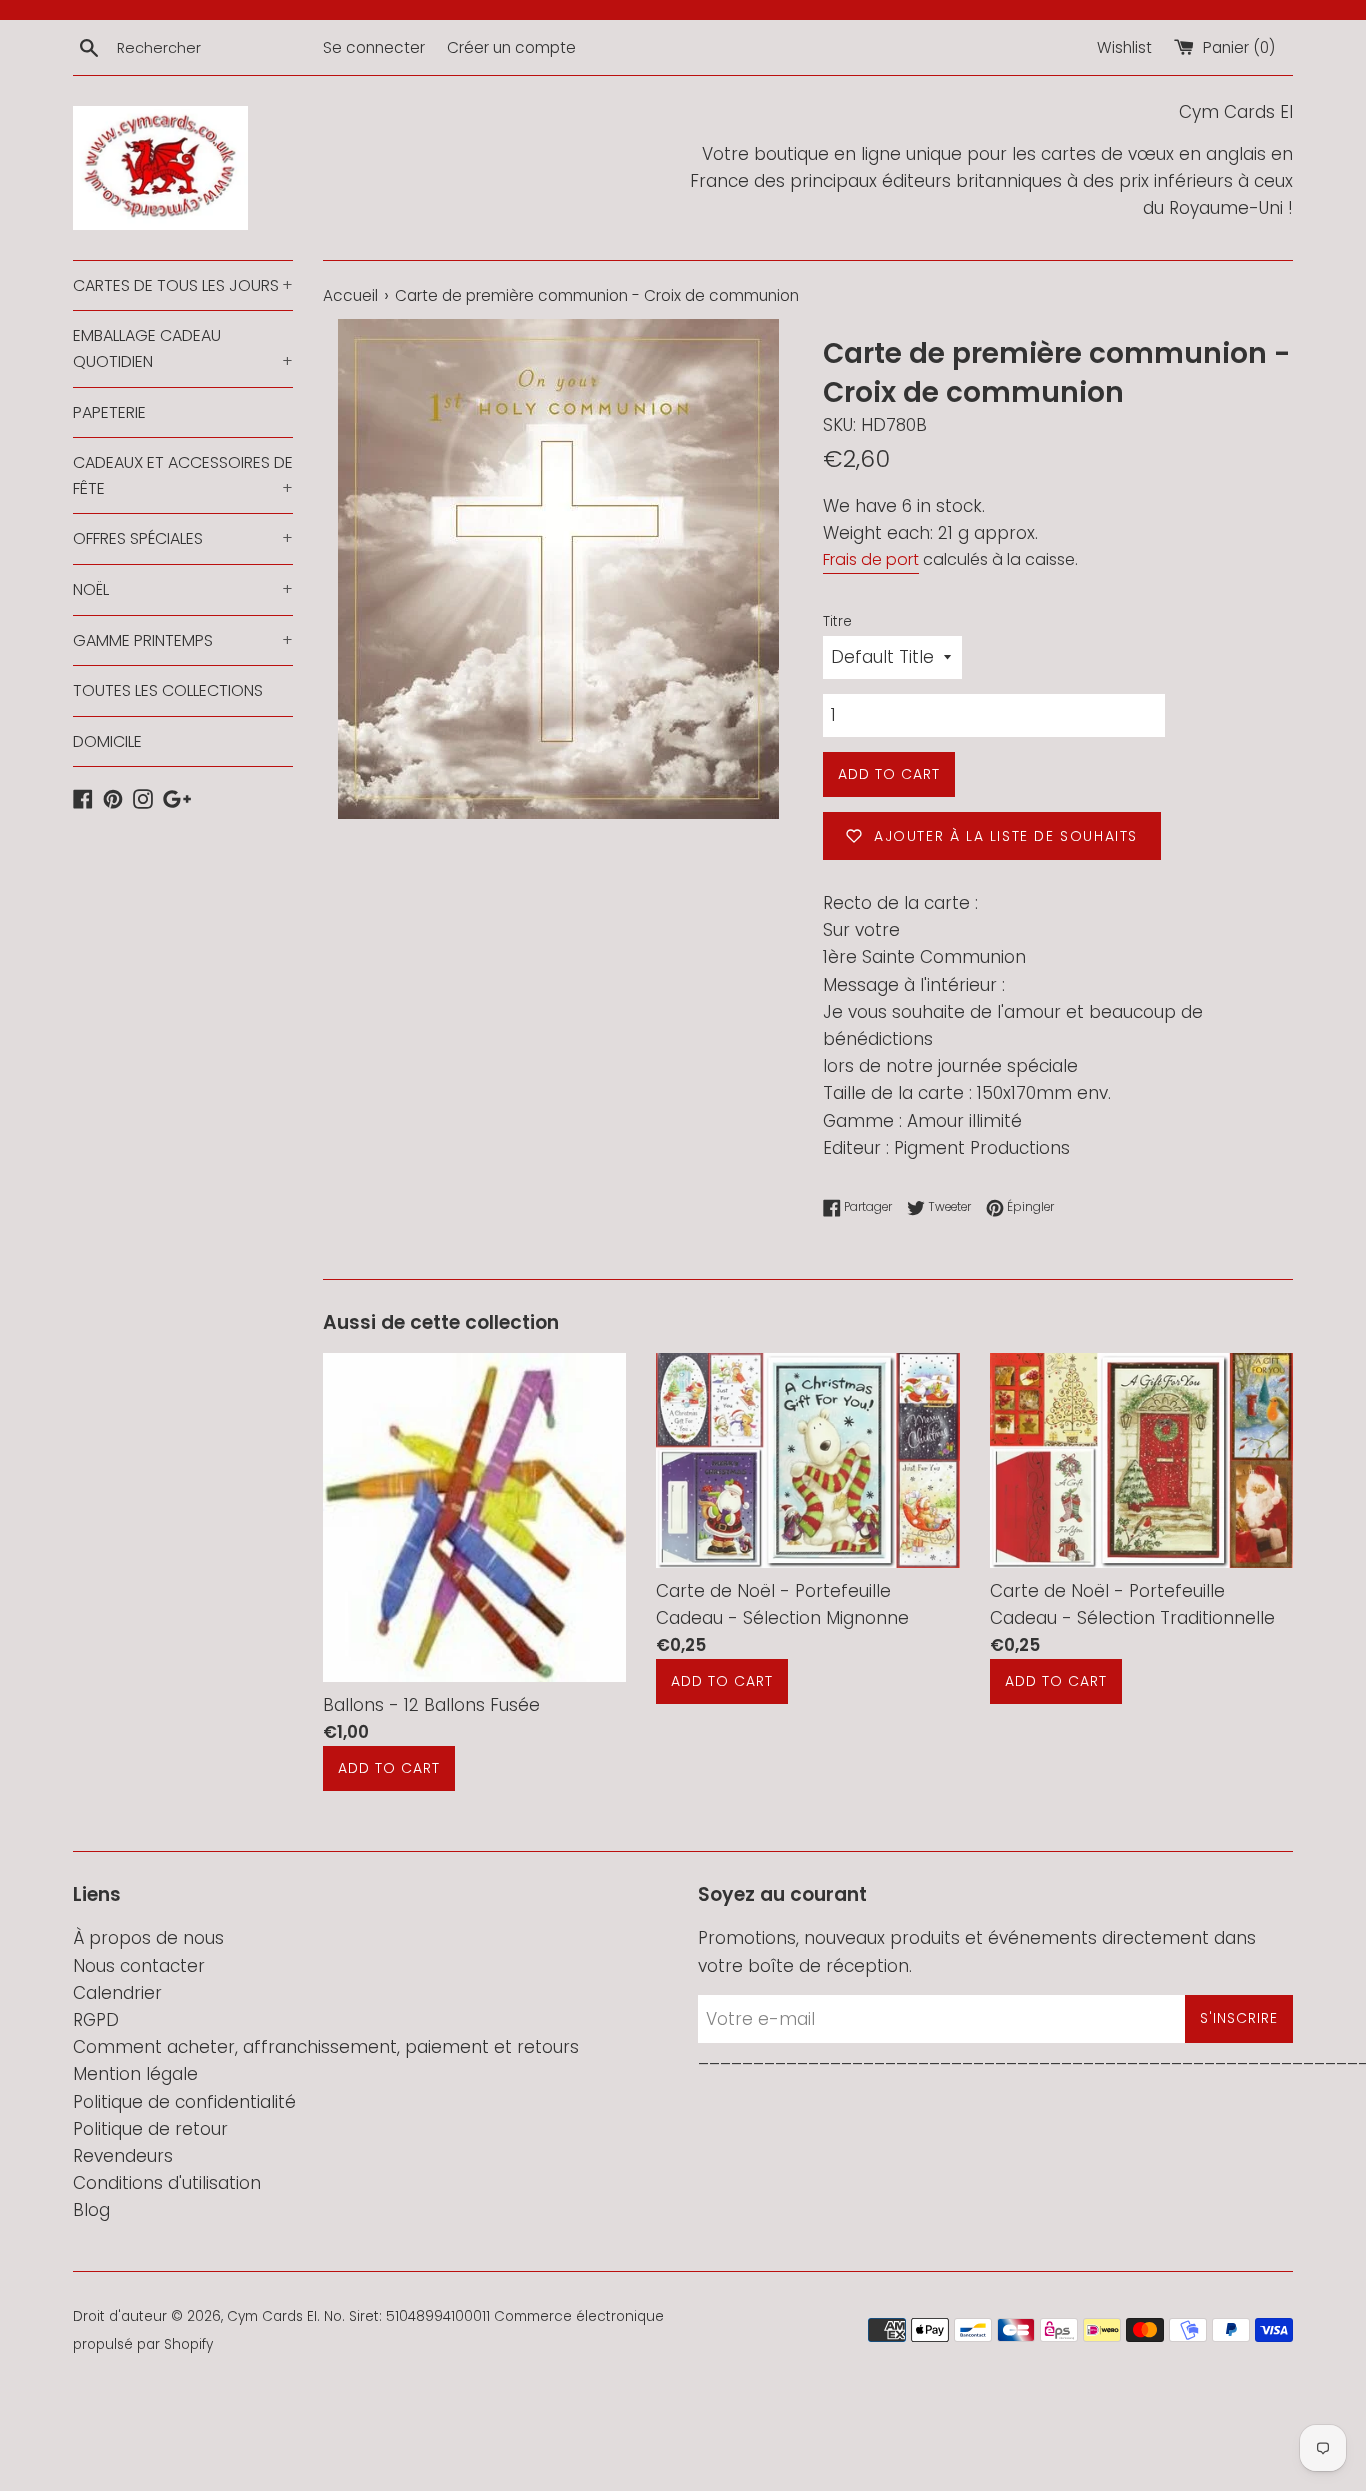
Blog (91, 2210)
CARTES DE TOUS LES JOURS (183, 285)
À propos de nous (148, 1938)
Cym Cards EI (272, 2316)
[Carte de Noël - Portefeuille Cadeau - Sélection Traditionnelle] (1141, 1460)
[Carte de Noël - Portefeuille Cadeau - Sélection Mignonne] (807, 1460)
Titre (837, 621)
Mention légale (135, 2074)
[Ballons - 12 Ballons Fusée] (474, 1517)
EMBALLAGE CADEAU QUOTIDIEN (183, 348)
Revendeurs (123, 2156)
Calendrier (117, 1993)
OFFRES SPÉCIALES (183, 538)
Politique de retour (150, 2129)
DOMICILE (107, 741)
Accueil (350, 295)
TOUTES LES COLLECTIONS (168, 690)
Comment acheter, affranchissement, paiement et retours (326, 2047)
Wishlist (1124, 47)
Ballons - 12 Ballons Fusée (431, 1705)
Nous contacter (139, 1966)
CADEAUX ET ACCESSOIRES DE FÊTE (183, 475)
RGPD (96, 2020)
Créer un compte (511, 47)
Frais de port (871, 559)
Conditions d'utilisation (167, 2183)
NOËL (183, 589)
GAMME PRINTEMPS (183, 640)
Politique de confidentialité (184, 2102)
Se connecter (374, 47)
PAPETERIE (109, 412)
